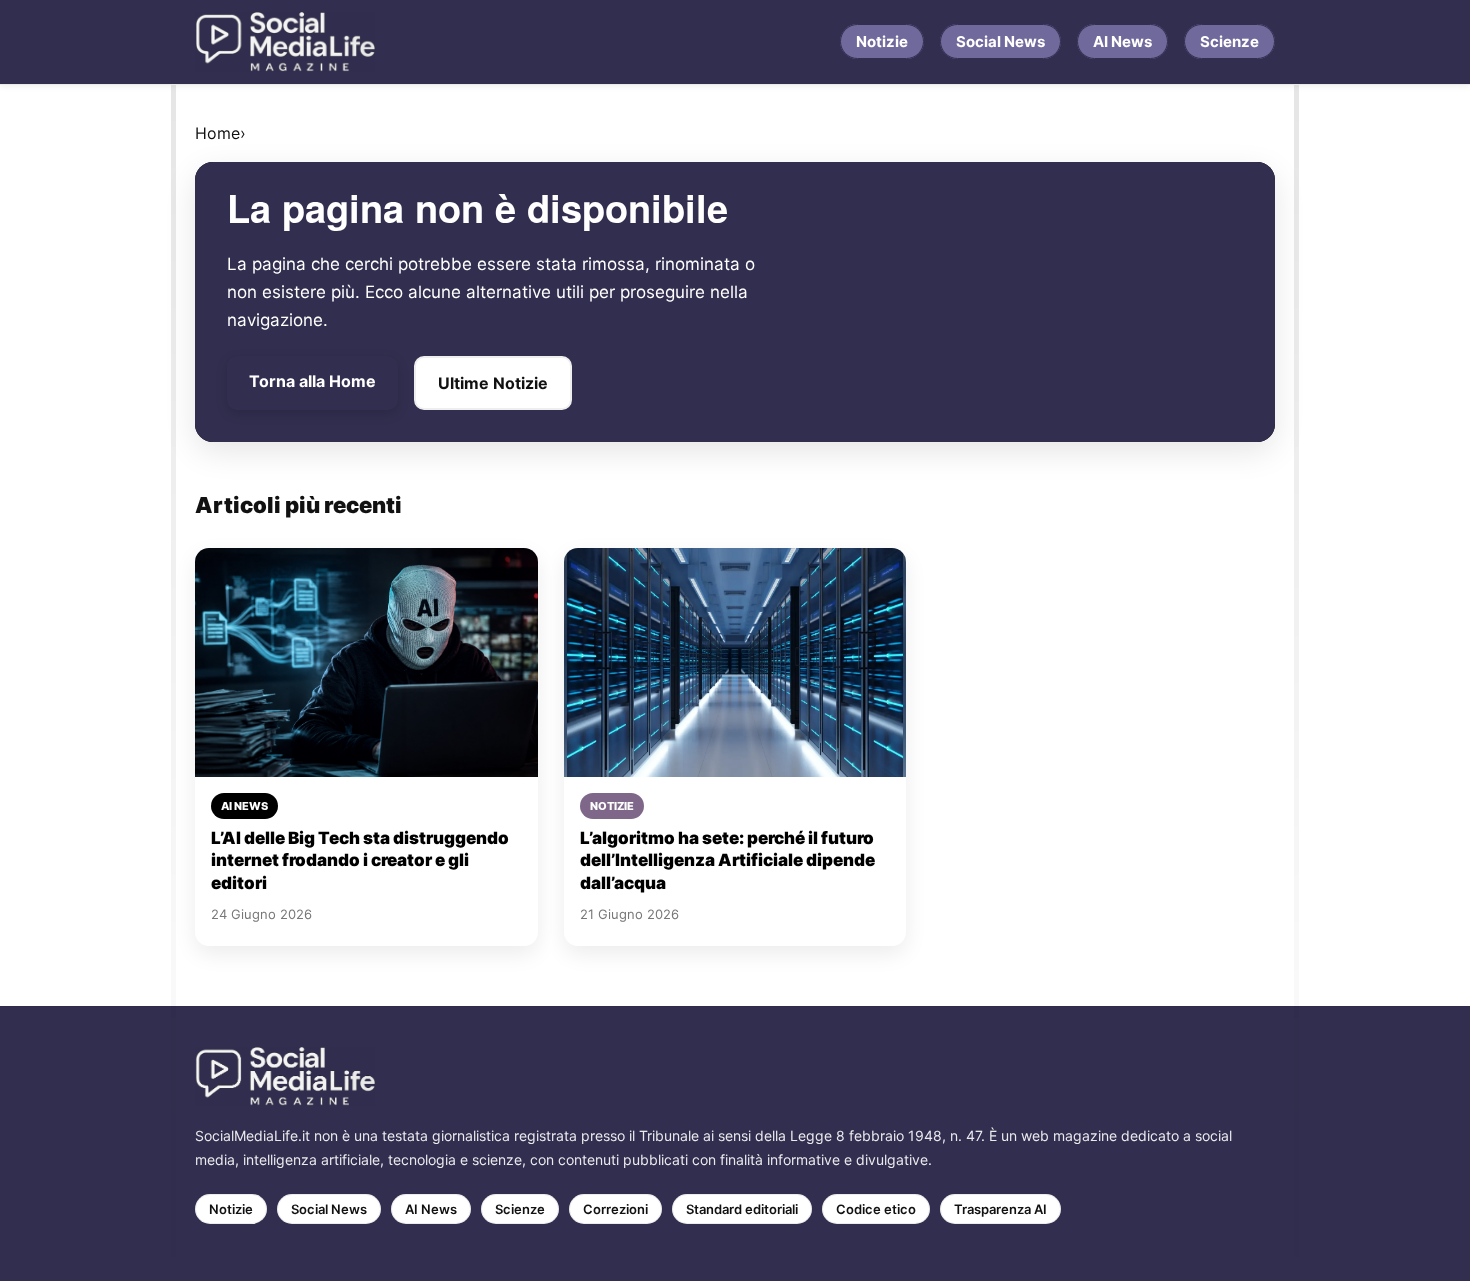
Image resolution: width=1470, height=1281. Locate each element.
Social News (1000, 41)
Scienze (1229, 41)
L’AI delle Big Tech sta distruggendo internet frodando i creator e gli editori (360, 860)
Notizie (882, 41)
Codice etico (876, 1209)
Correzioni (615, 1209)
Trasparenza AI (1000, 1209)
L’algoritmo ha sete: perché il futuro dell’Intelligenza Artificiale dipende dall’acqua (727, 860)
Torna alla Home (312, 381)
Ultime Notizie (493, 383)
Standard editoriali (742, 1209)
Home (217, 133)
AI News (1122, 41)
